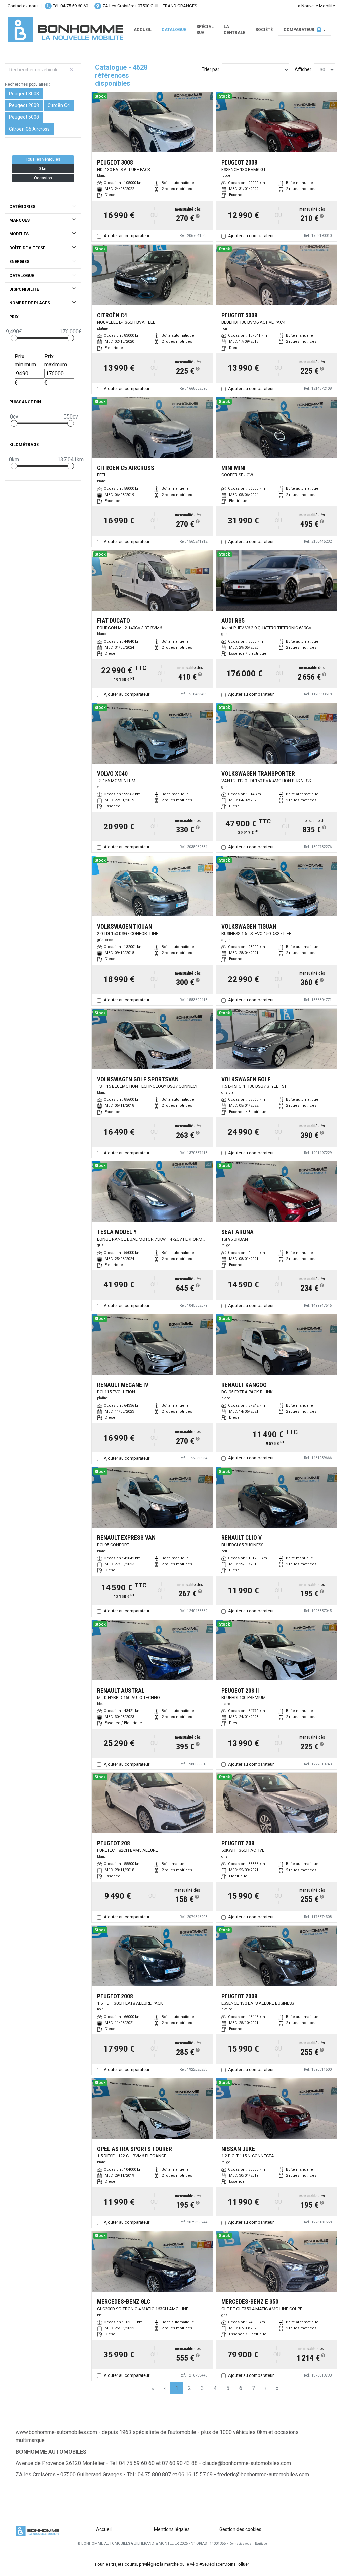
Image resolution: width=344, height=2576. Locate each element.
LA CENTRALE (234, 30)
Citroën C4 (59, 105)
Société (264, 30)
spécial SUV (205, 30)
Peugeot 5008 (24, 117)
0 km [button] (43, 169)
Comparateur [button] (302, 30)
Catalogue (174, 30)
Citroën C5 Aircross (29, 129)
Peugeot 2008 (24, 105)
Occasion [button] (43, 178)
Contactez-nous (23, 6)
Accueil (143, 30)
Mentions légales (172, 2529)
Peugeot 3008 (24, 94)
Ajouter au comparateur (127, 236)
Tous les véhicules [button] (43, 159)
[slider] (14, 338)
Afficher (303, 69)
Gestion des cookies (240, 2529)
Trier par (210, 69)
